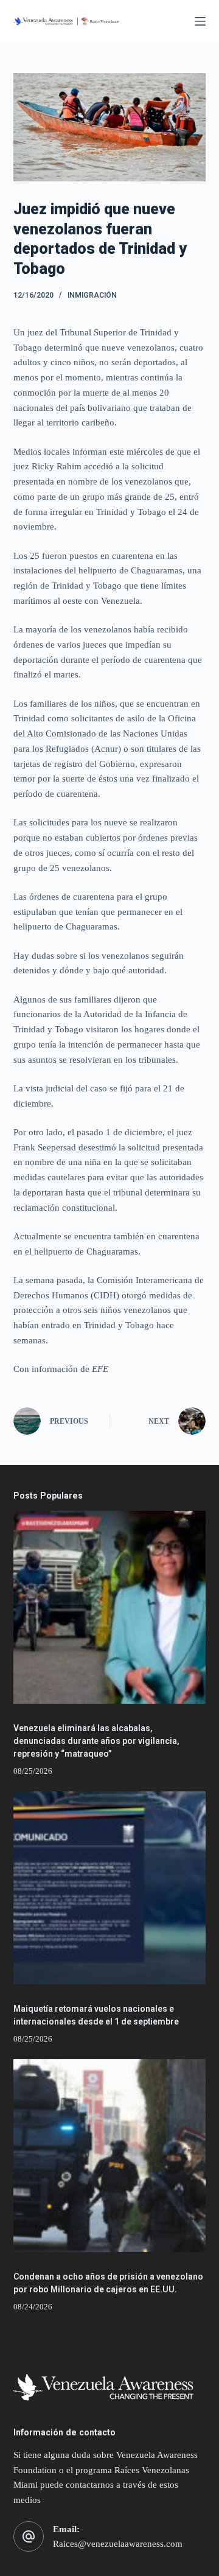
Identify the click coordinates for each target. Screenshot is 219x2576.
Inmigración (92, 295)
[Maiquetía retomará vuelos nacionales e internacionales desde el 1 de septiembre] (110, 1888)
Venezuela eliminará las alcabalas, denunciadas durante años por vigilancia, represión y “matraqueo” (96, 1741)
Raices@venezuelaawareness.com (118, 2544)
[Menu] (200, 21)
